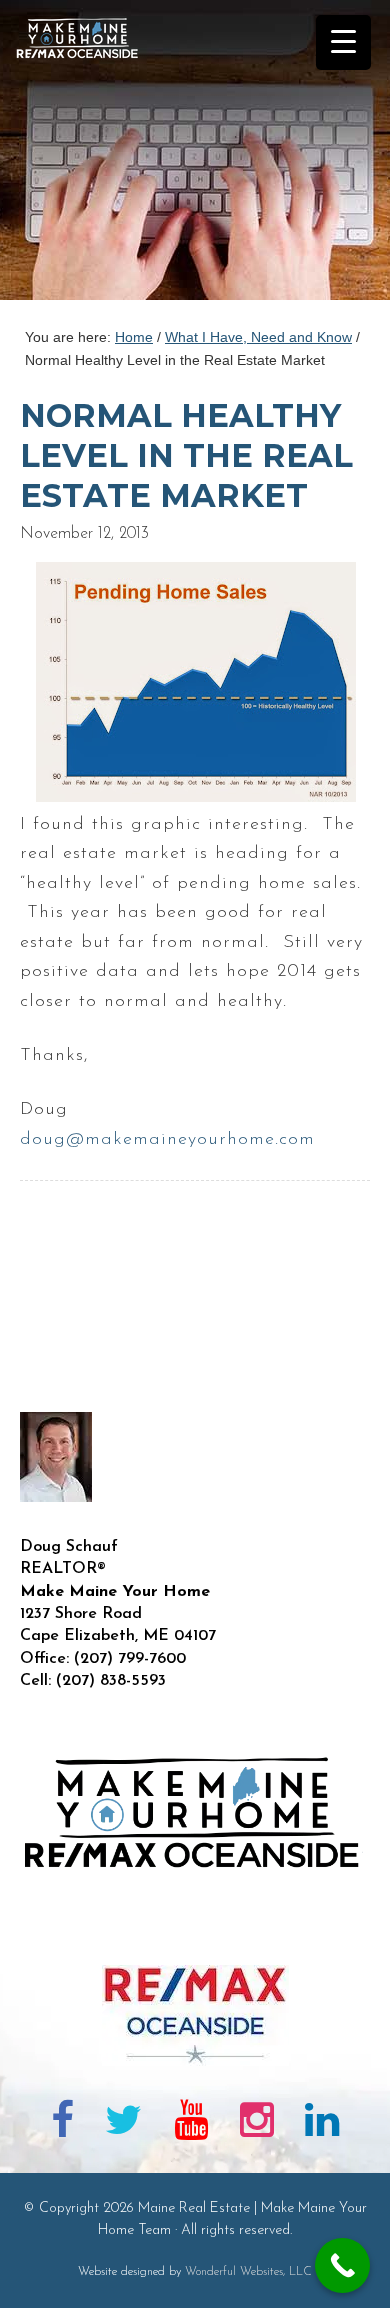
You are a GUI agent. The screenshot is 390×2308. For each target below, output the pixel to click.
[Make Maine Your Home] (195, 1932)
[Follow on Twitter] (124, 2124)
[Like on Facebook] (62, 2124)
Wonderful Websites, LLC (248, 2272)
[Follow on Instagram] (257, 2124)
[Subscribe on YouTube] (191, 2124)
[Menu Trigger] (343, 42)
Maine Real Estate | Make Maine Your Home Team (88, 156)
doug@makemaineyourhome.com (167, 1140)
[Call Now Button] (342, 2265)
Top (367, 2280)
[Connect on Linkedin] (322, 2124)
